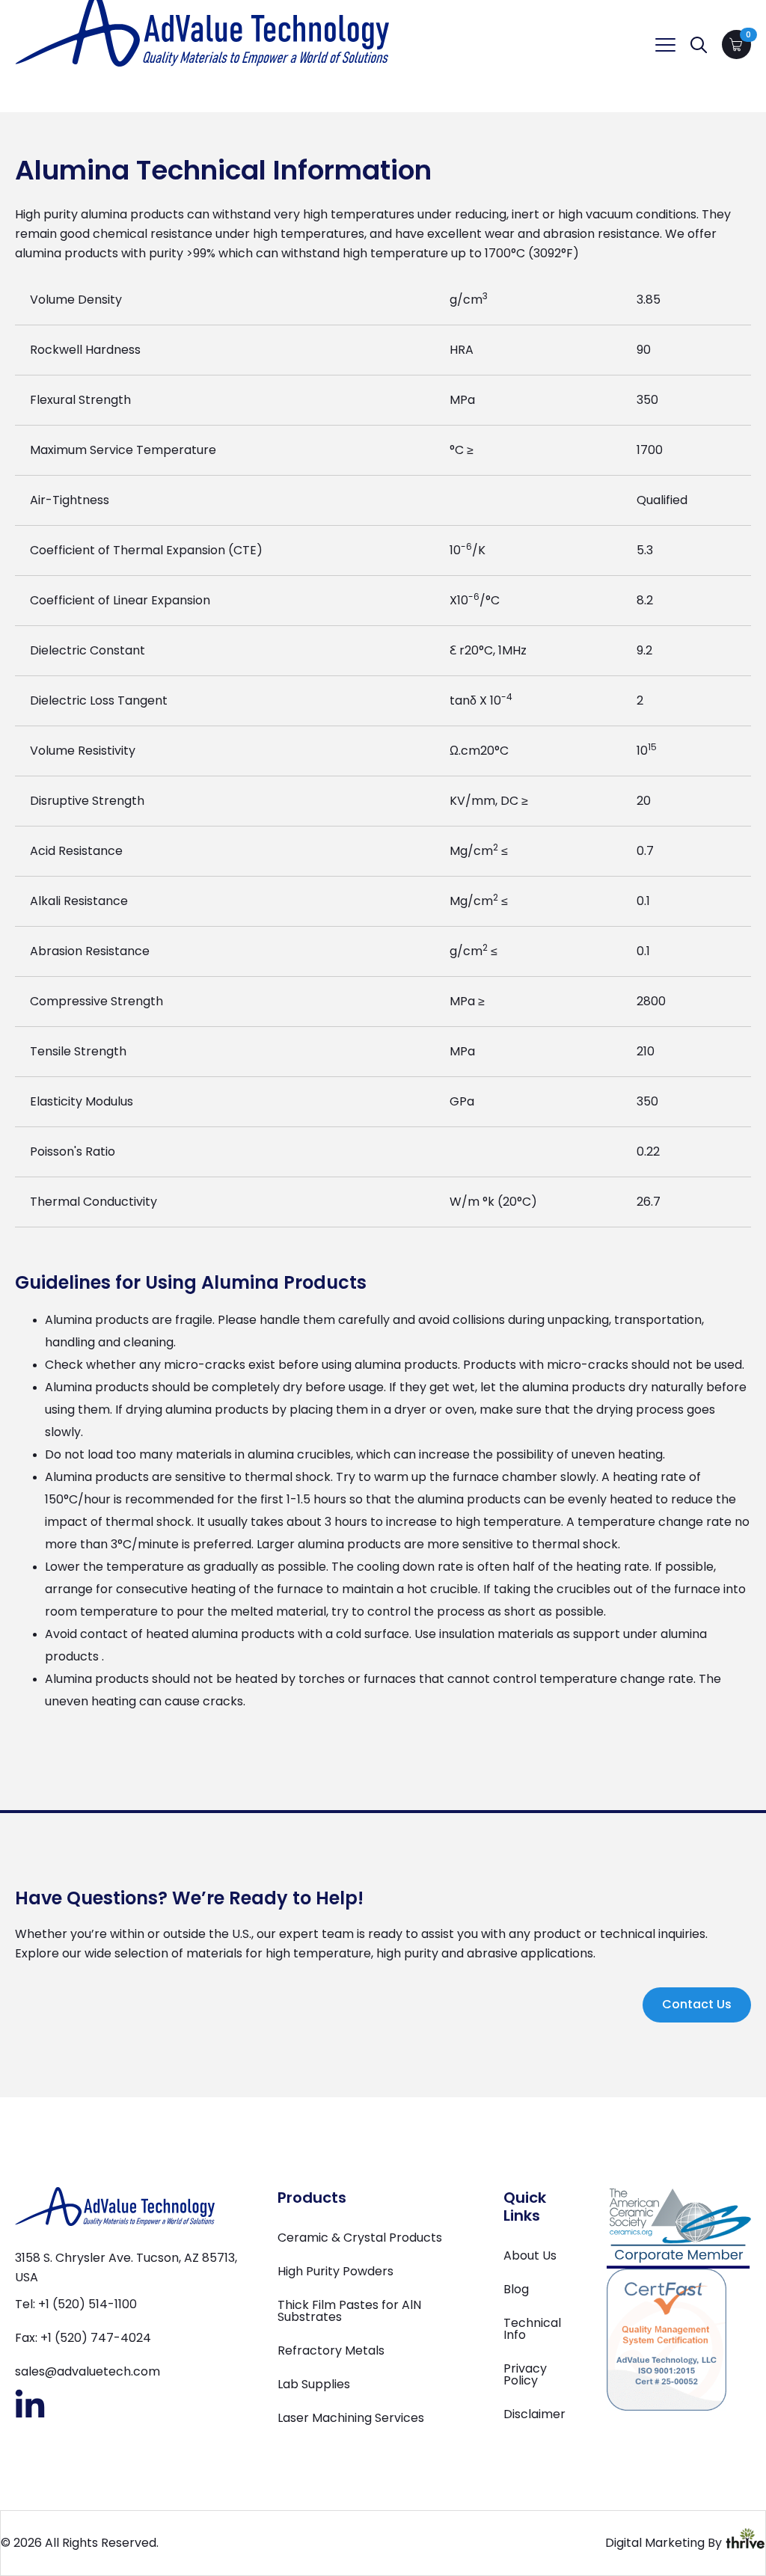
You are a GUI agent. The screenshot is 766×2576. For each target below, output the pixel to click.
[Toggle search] (699, 45)
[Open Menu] (665, 45)
